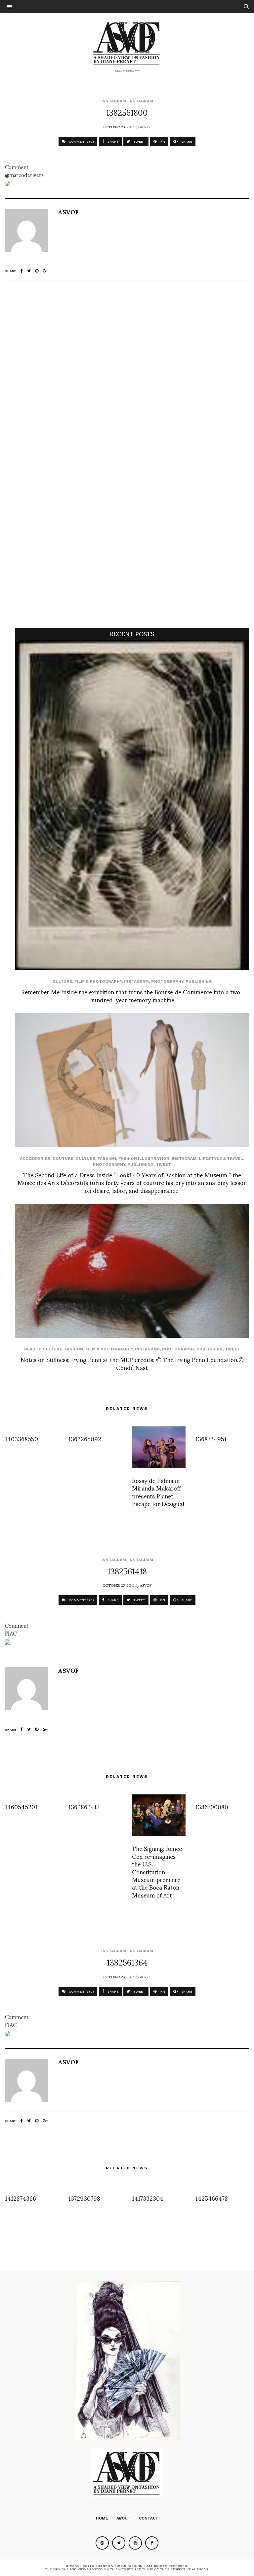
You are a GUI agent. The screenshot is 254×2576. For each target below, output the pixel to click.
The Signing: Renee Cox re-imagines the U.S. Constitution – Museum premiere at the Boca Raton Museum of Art (157, 1871)
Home (102, 2518)
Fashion (107, 1159)
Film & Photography (98, 981)
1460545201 (21, 1806)
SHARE (112, 142)
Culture (62, 981)
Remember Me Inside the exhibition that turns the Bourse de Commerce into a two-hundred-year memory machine (132, 995)
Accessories (35, 1159)
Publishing (199, 981)
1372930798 (84, 2198)
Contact (149, 2518)
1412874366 (21, 2198)
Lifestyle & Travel (221, 1159)
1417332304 (148, 2198)
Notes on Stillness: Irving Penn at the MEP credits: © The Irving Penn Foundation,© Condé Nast (132, 1363)
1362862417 (84, 1806)
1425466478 (212, 2198)
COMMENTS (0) (81, 142)
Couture (63, 1159)
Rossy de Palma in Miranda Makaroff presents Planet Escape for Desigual (158, 1492)
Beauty (32, 1349)
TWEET (139, 142)
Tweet (163, 1164)
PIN (162, 142)
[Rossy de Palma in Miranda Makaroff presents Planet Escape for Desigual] (159, 1447)
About (124, 2518)
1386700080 (212, 1806)
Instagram (114, 101)
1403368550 (21, 1438)
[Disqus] (127, 373)
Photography (167, 981)
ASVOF (146, 127)
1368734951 (211, 1438)
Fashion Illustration (144, 1159)
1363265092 (85, 1438)
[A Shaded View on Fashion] (127, 43)
